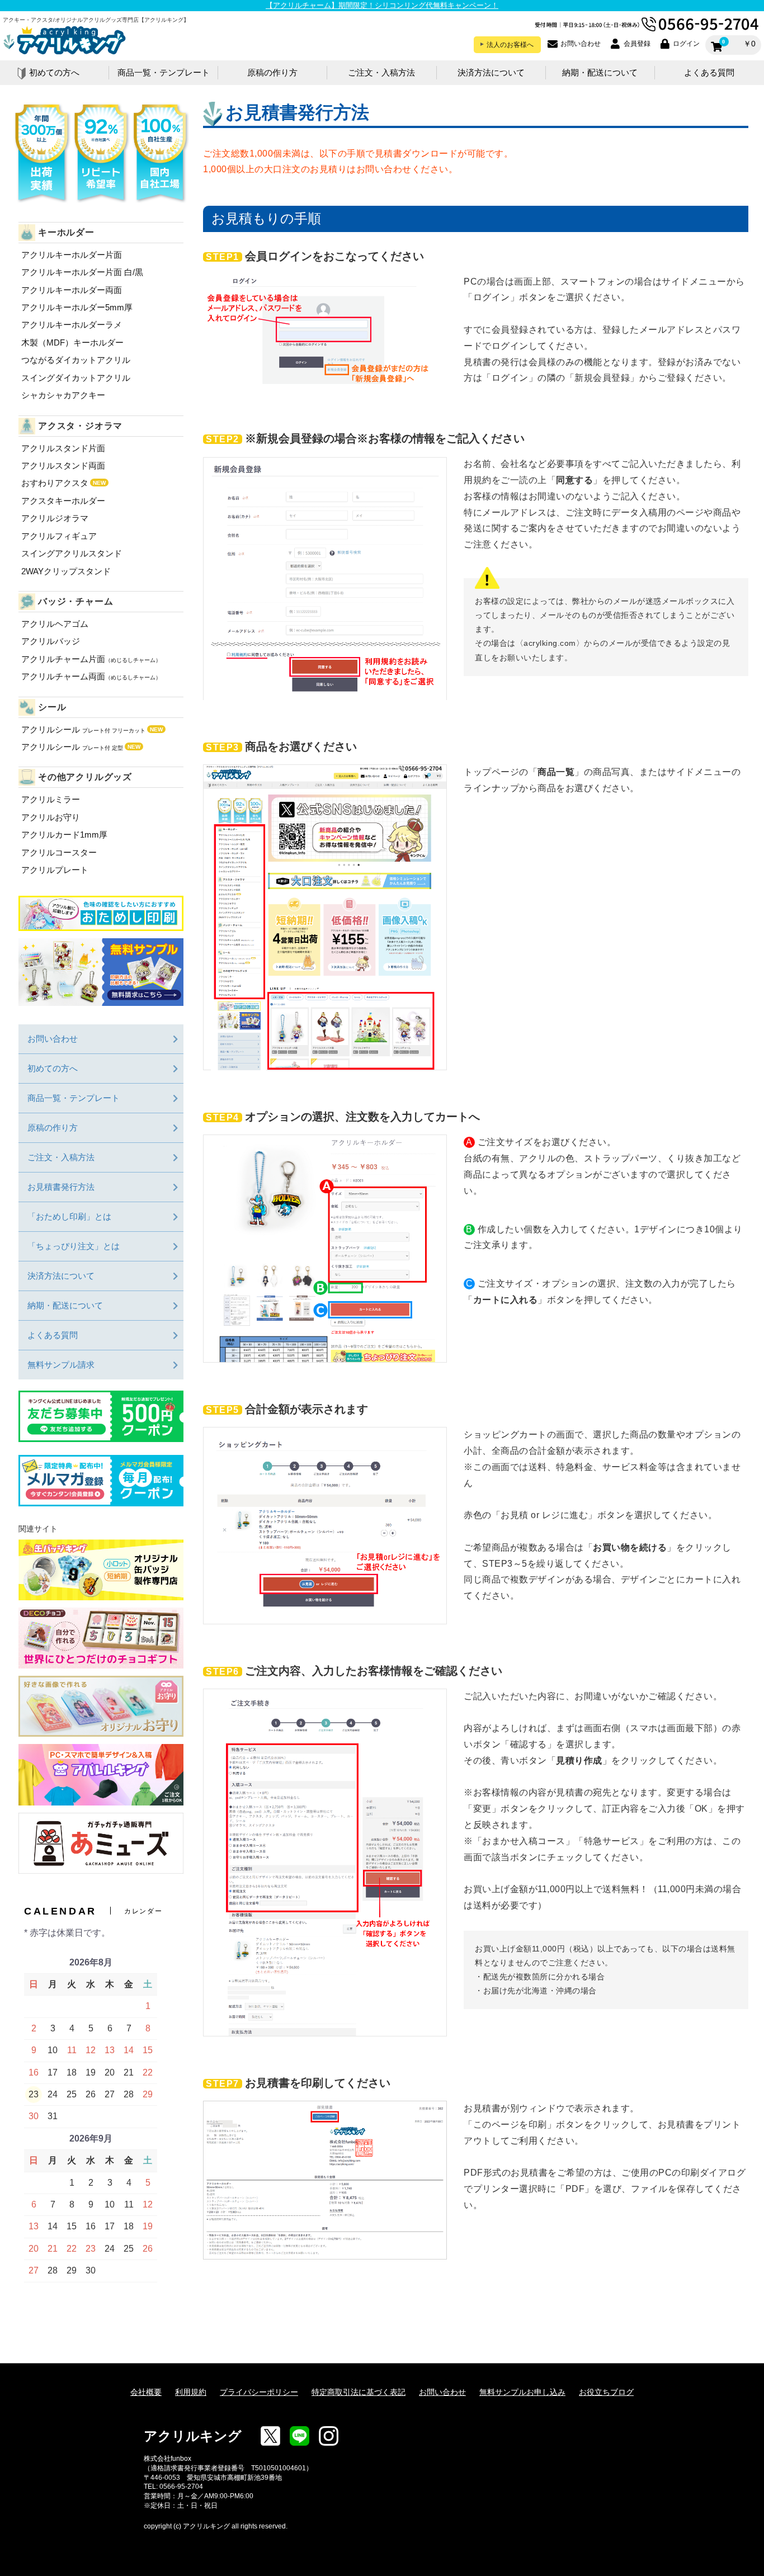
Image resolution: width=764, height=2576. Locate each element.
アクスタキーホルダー (63, 501)
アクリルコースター (59, 852)
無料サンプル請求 (61, 1365)
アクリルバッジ (51, 641)
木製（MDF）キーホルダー (72, 342)
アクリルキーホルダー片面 (72, 255)
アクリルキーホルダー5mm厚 (77, 307)
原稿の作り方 (272, 73)
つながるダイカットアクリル (76, 360)
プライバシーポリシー (259, 2392)
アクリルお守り (51, 817)
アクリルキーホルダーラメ (72, 325)
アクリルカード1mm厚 (64, 835)
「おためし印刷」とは (69, 1216)
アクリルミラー (51, 799)
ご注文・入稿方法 (381, 73)
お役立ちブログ (606, 2392)
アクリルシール (92, 729)
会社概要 (146, 2392)
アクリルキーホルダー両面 (72, 290)
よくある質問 (709, 73)
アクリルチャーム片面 (91, 659)
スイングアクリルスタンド (72, 553)
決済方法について (491, 73)
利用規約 (191, 2392)
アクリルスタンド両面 (63, 465)
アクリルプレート (55, 870)
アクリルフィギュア (59, 536)
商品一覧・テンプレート (164, 73)
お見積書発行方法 (61, 1187)
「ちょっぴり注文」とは (74, 1246)
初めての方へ (54, 73)
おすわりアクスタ (63, 483)
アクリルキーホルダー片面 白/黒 (82, 272)
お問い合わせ (53, 1039)
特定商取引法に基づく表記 (359, 2392)
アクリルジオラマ (55, 518)
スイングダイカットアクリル (76, 378)
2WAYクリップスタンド (66, 571)
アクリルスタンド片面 (63, 448)
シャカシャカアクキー (63, 395)
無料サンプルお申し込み (522, 2392)
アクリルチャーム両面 (91, 676)
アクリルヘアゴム (55, 624)
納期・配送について (600, 73)
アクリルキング (193, 2436)
